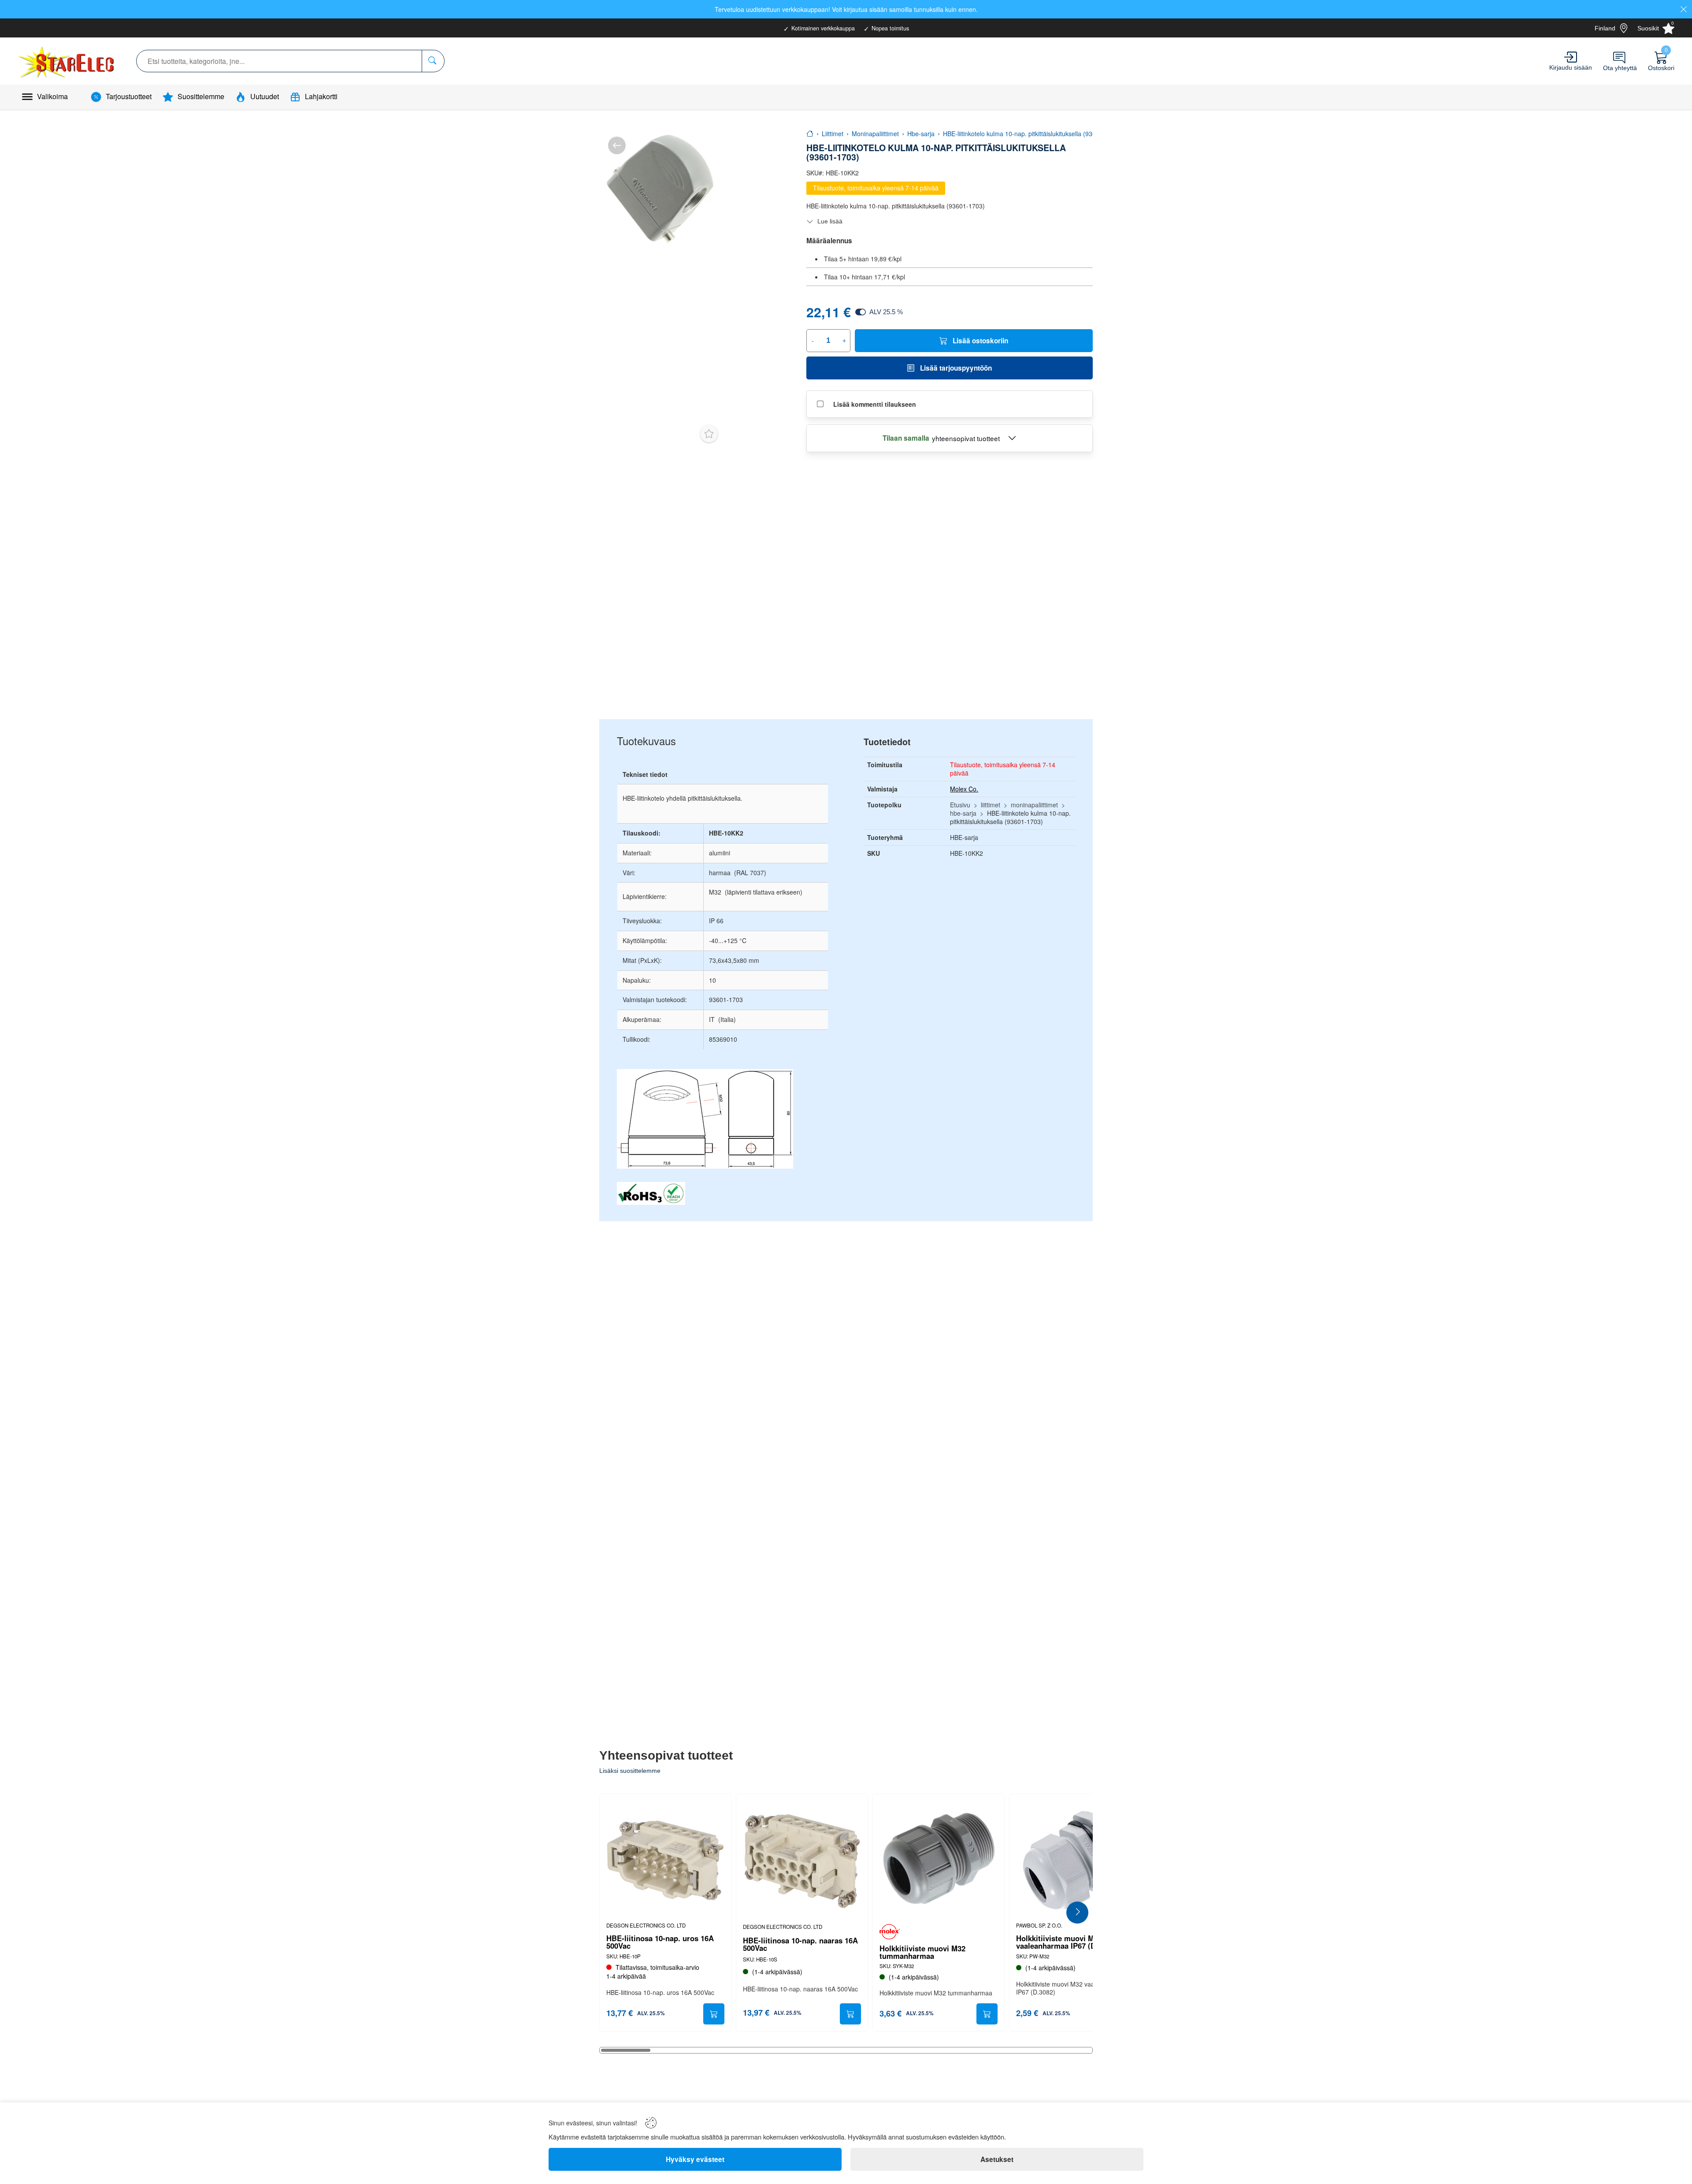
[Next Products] (1077, 1913)
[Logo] (67, 61)
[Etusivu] (810, 134)
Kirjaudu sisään (1571, 67)
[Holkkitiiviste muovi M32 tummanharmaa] (939, 1860)
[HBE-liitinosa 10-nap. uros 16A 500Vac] (665, 1860)
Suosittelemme (201, 96)
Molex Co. (964, 789)
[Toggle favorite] (709, 434)
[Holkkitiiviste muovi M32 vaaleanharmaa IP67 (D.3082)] (1075, 1860)
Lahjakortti (321, 96)
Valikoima (52, 96)
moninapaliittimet (1034, 805)
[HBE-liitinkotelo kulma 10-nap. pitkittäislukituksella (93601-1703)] (660, 189)
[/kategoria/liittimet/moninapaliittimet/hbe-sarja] (617, 145)
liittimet (991, 805)
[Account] (1571, 57)
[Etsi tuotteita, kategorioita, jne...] (433, 61)
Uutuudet (265, 96)
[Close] (1684, 9)
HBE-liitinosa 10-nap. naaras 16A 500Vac (800, 1944)
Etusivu (960, 805)
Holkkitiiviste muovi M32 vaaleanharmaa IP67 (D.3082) (1066, 1942)
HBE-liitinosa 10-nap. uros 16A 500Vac (660, 1942)
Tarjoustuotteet (129, 96)
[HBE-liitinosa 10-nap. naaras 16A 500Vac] (802, 1860)
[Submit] (714, 2014)
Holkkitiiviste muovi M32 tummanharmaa (922, 1952)
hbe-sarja (963, 813)
